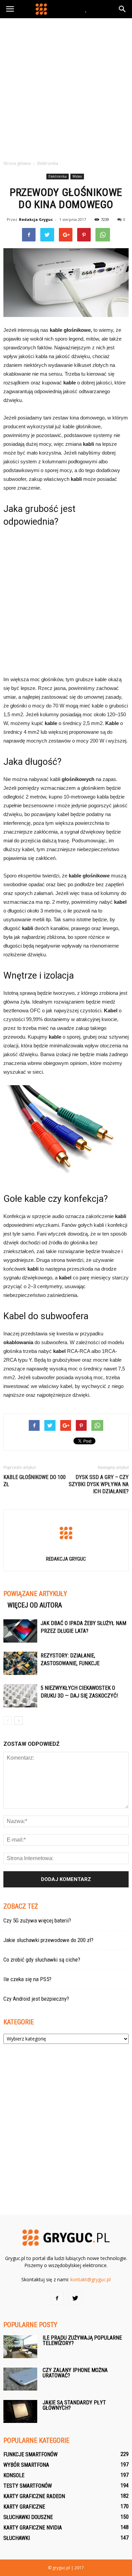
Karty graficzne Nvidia (33, 2528)
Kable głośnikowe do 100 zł (35, 1481)
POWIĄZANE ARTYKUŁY (35, 1594)
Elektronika (58, 176)
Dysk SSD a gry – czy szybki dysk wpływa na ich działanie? (99, 1484)
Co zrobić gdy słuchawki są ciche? (42, 1960)
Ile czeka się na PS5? (27, 1979)
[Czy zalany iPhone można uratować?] (20, 2379)
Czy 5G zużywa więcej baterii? (37, 1920)
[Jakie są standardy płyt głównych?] (20, 2412)
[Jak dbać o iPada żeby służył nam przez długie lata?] (20, 1631)
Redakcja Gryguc (36, 219)
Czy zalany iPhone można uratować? (75, 2373)
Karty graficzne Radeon (34, 2496)
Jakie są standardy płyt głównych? (74, 2405)
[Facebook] (57, 2298)
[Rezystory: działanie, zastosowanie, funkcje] (20, 1663)
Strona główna (17, 163)
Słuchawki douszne (28, 2517)
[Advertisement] (66, 87)
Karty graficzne (24, 2507)
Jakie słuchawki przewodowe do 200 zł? (48, 1940)
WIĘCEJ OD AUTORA (35, 1605)
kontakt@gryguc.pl (91, 2279)
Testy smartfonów (28, 2486)
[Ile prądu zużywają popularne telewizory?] (20, 2347)
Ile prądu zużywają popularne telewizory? (82, 2340)
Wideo (77, 176)
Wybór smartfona (26, 2465)
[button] (123, 9)
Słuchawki (17, 2538)
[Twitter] (75, 2298)
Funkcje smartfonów (30, 2454)
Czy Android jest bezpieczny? (36, 1999)
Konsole (14, 2475)
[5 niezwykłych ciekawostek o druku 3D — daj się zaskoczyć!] (20, 1696)
